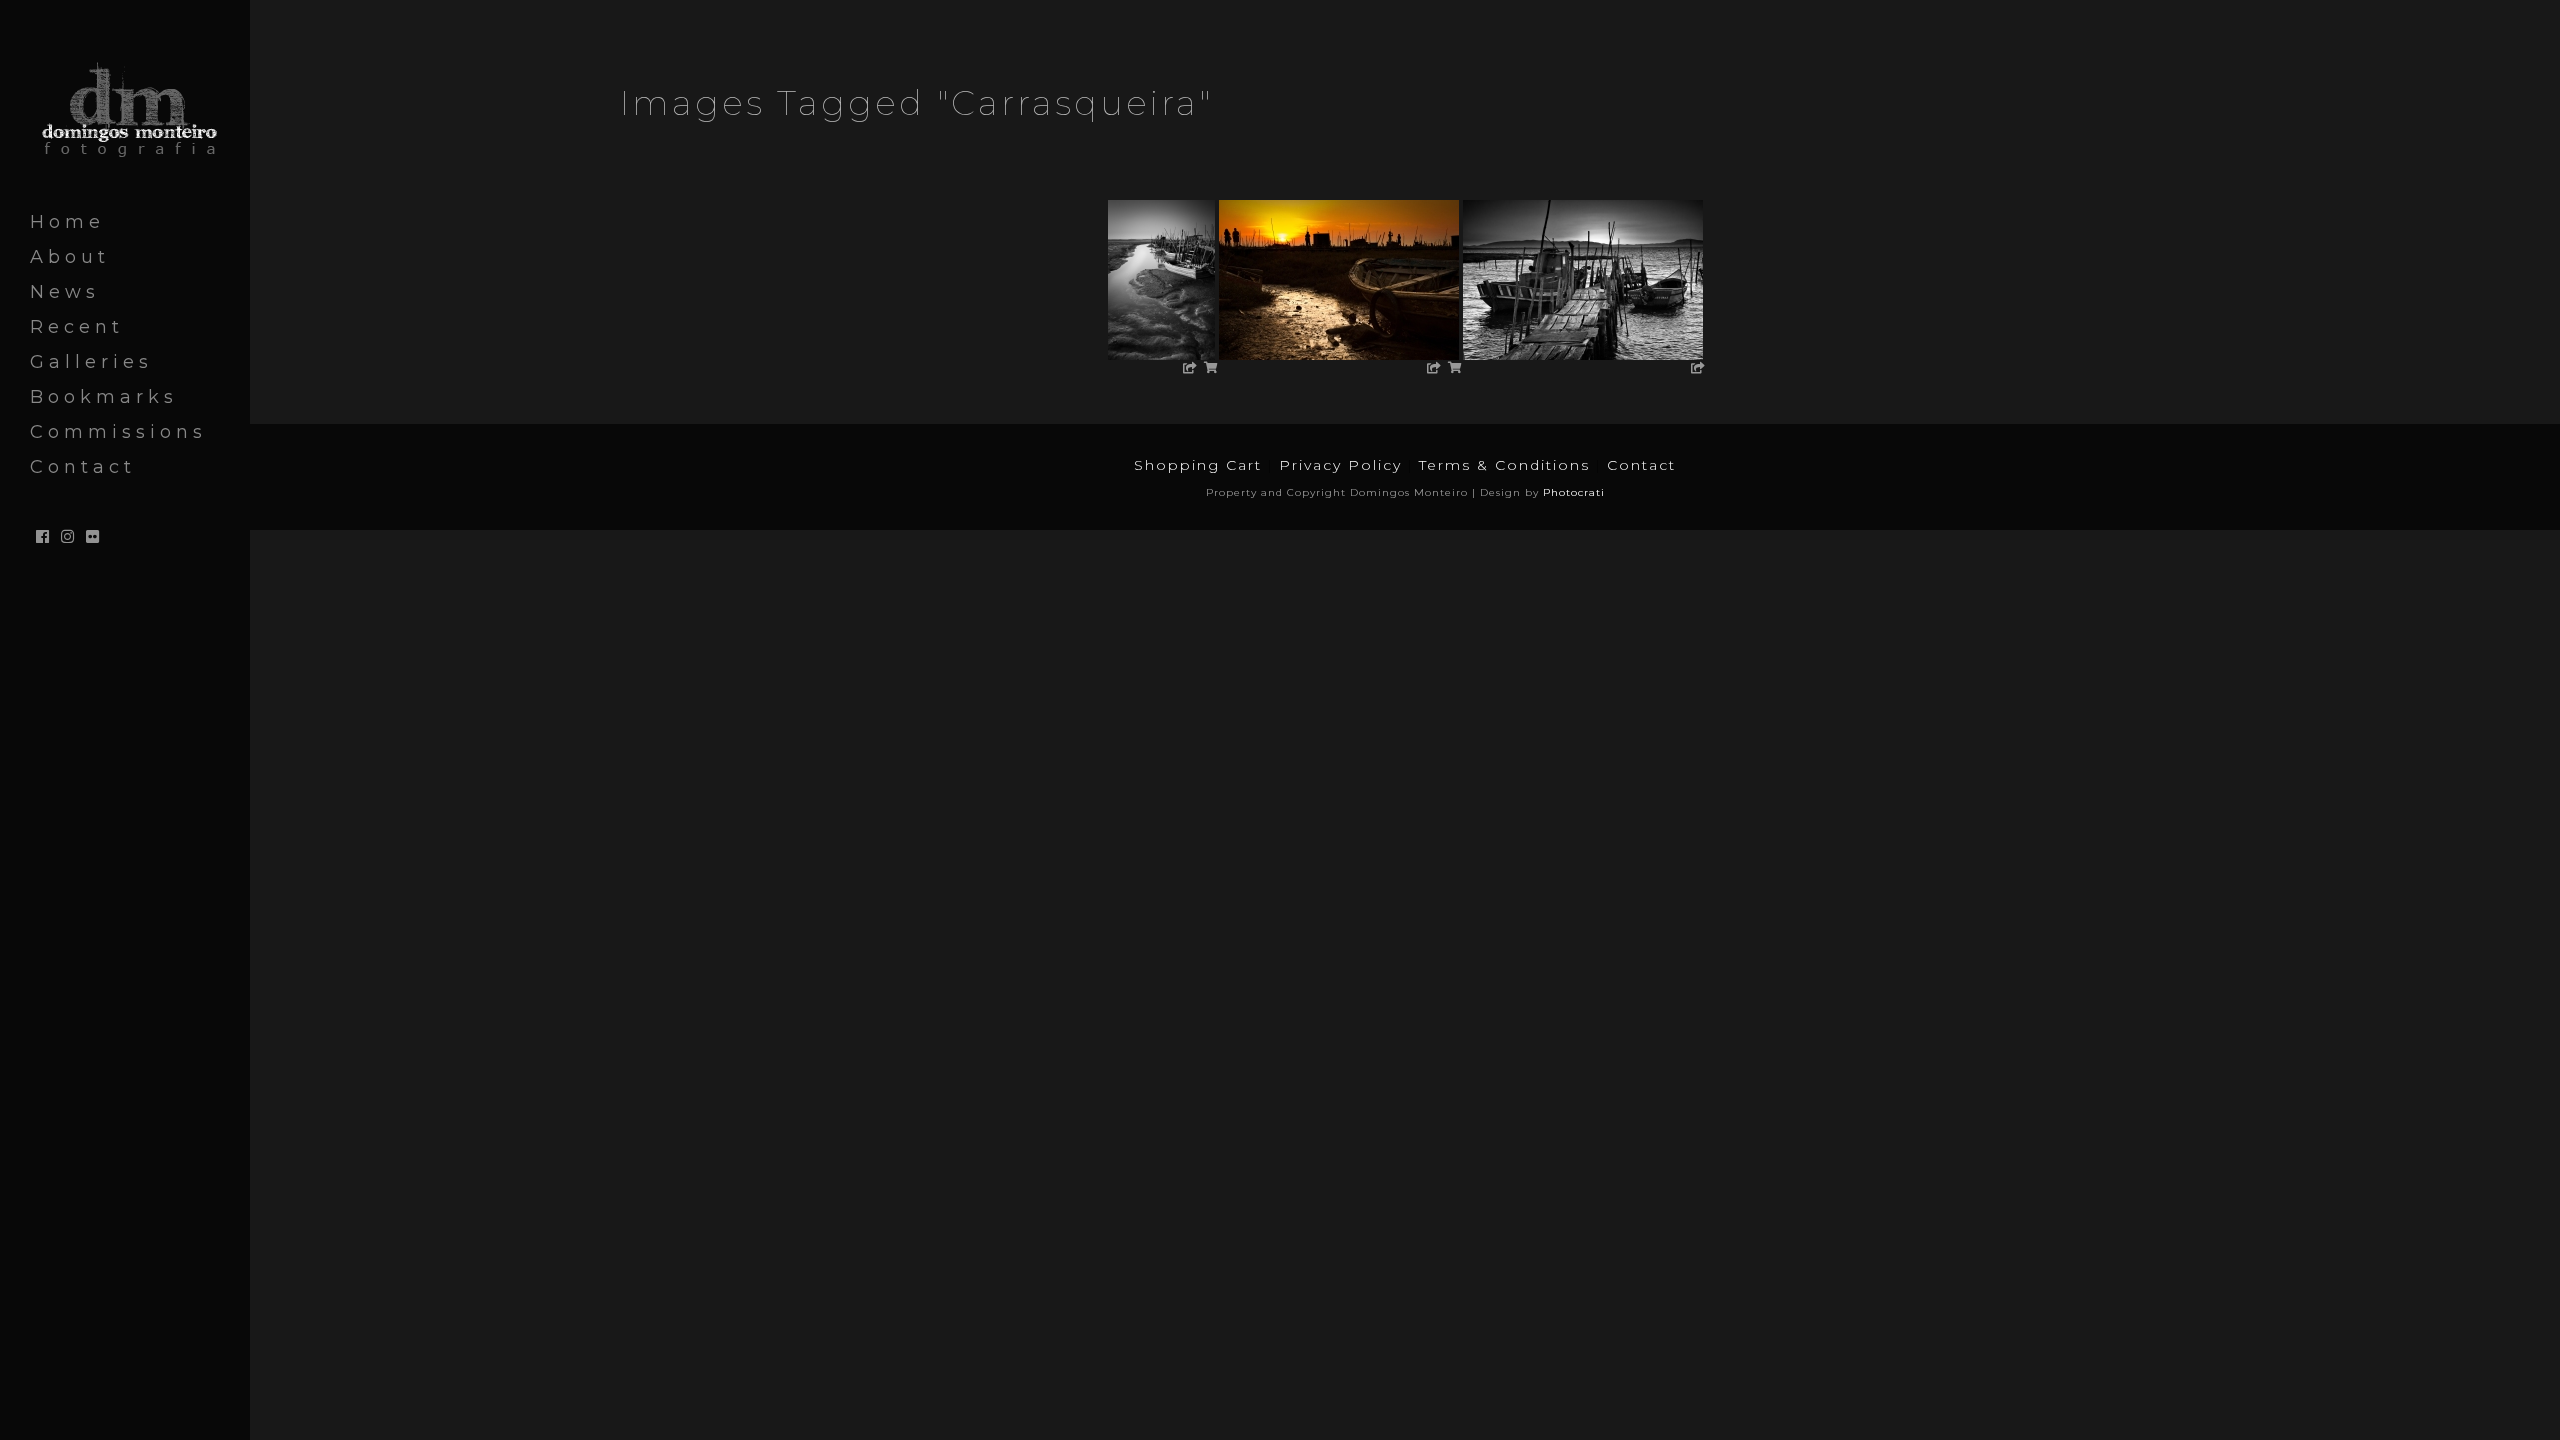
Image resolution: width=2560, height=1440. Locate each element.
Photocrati (1574, 492)
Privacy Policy (1340, 465)
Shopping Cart (1198, 465)
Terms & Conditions (1504, 465)
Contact (1641, 465)
